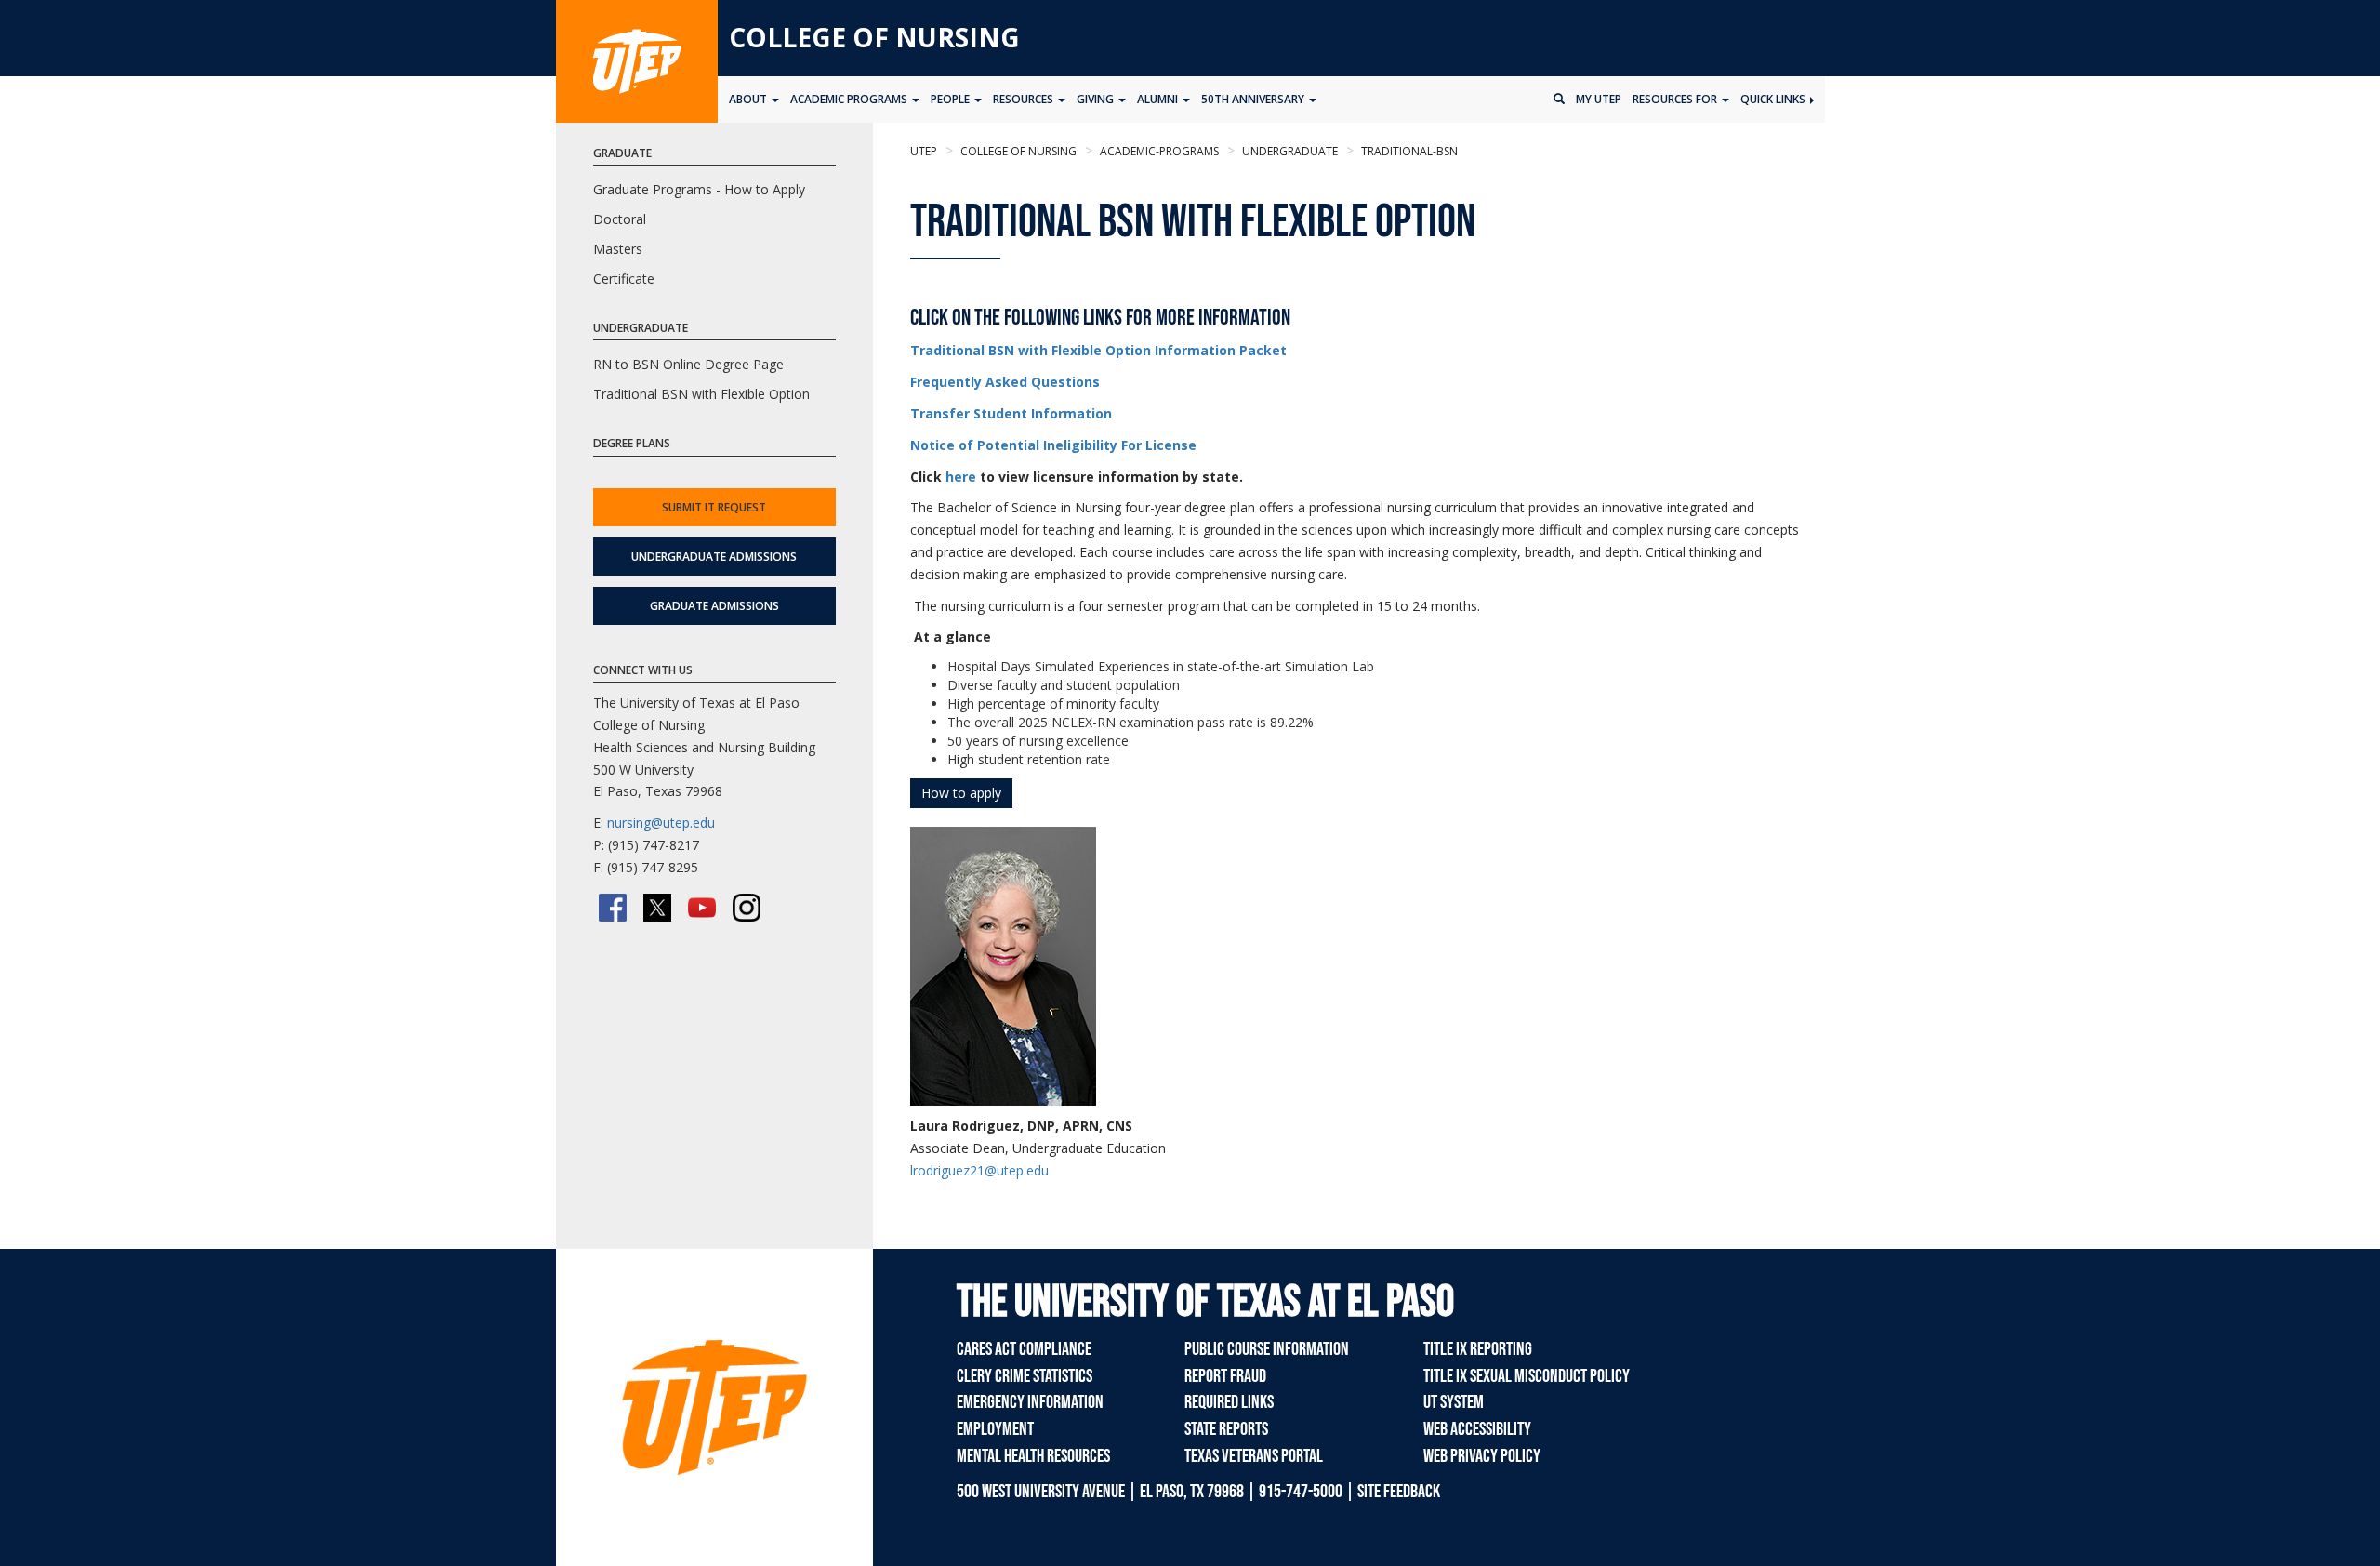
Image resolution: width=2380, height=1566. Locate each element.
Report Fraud (1225, 1376)
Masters (618, 249)
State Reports (1226, 1429)
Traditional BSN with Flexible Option (701, 394)
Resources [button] (1025, 99)
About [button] (749, 99)
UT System (1454, 1402)
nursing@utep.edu (661, 823)
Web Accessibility (1477, 1429)
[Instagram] (747, 908)
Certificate (624, 279)
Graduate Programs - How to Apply (699, 189)
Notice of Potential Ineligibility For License (1053, 445)
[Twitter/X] (657, 908)
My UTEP (1599, 99)
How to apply (961, 793)
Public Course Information (1267, 1349)
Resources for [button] (1676, 99)
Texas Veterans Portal (1254, 1456)
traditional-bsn (1408, 151)
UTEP (924, 151)
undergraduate (1289, 151)
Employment (995, 1429)
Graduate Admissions (714, 606)
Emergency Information (1030, 1402)
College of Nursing (874, 37)
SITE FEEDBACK (1399, 1492)
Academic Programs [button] (850, 99)
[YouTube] (702, 908)
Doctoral (620, 219)
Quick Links (1774, 99)
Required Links (1229, 1402)
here (961, 477)
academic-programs (1158, 151)
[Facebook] (613, 908)
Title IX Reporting (1478, 1349)
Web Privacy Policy (1482, 1456)
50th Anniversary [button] (1254, 99)
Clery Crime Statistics (1025, 1376)
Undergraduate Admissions (714, 557)
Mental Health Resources (1033, 1456)
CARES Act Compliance (1024, 1349)
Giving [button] (1097, 99)
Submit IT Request (714, 507)
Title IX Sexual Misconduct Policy (1527, 1376)
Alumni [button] (1159, 99)
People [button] (952, 99)
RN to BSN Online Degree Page (688, 364)
